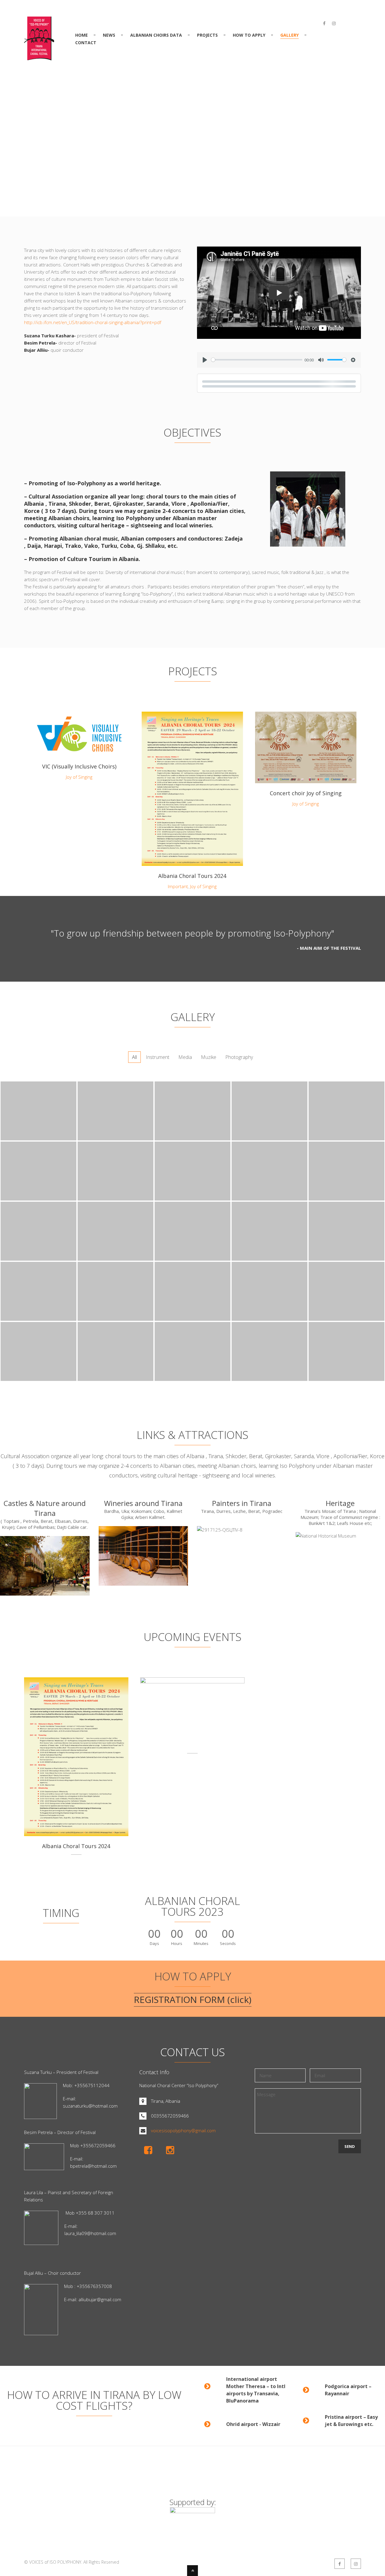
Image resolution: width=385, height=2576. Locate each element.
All (134, 1057)
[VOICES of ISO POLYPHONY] (39, 57)
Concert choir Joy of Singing (306, 793)
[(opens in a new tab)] (79, 734)
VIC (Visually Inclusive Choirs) (79, 766)
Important (178, 886)
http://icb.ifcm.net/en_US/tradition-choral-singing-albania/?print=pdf (93, 322)
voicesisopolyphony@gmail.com (183, 2130)
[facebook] (324, 23)
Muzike (209, 1057)
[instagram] (334, 23)
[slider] (257, 360)
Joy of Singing (79, 777)
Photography (239, 1057)
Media (185, 1057)
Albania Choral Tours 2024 (192, 876)
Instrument (158, 1057)
